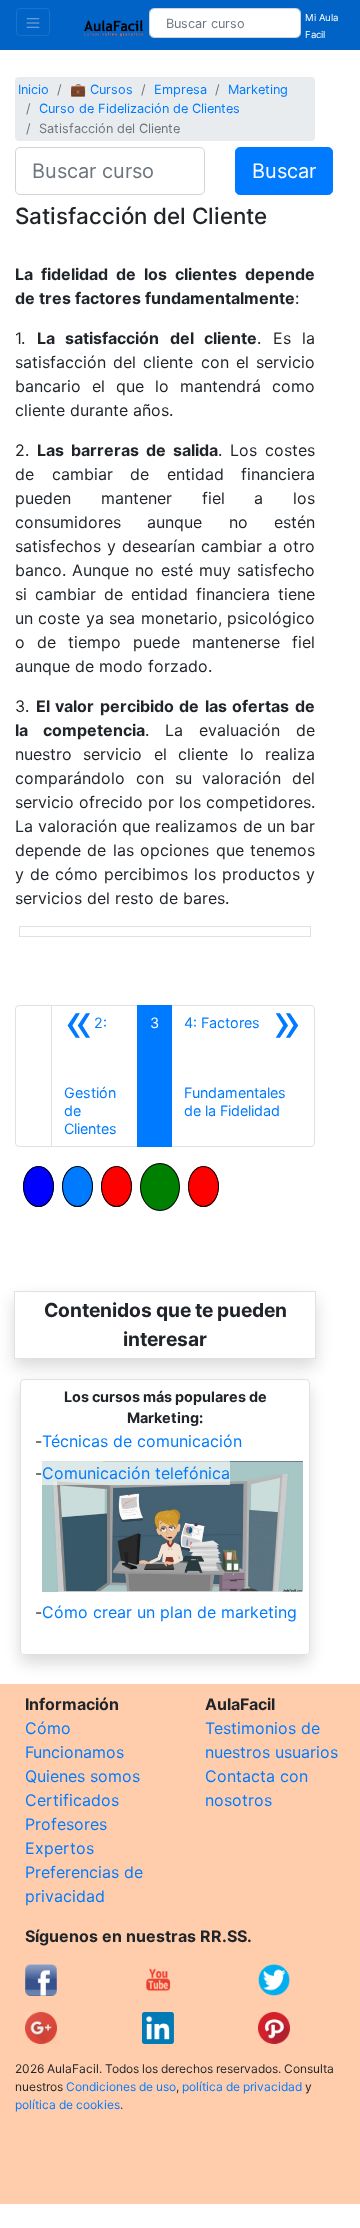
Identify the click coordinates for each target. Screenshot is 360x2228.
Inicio (33, 89)
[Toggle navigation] (33, 22)
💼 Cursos (101, 89)
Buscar (284, 171)
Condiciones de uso (121, 2086)
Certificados (72, 1800)
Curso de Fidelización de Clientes (139, 108)
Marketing (258, 89)
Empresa (180, 89)
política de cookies (67, 2104)
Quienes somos (82, 1776)
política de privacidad (242, 2086)
